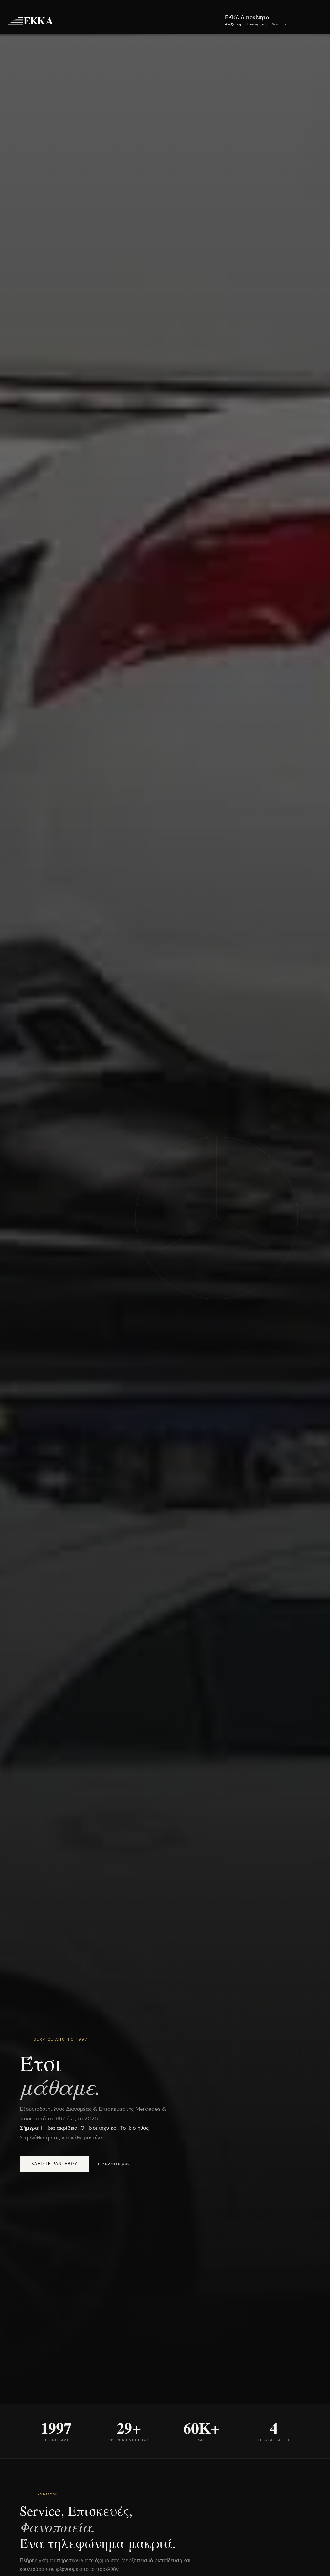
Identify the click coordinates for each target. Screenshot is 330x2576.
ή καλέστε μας (114, 2163)
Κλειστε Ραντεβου (54, 2164)
